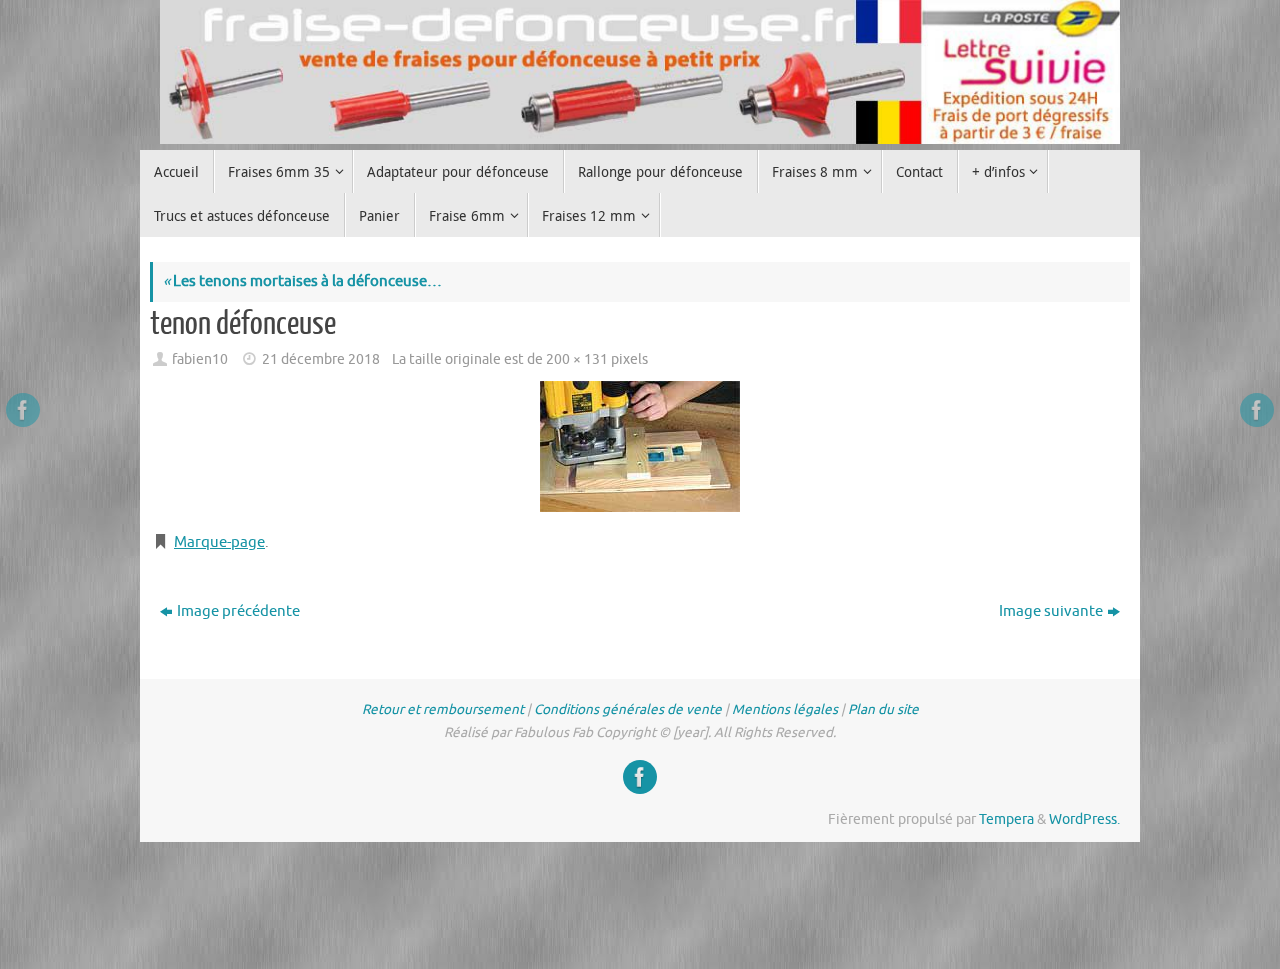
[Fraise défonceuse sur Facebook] (23, 410)
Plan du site (883, 709)
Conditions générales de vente (628, 709)
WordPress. (1084, 819)
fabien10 (200, 359)
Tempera (1006, 819)
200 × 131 (577, 359)
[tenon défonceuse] (640, 446)
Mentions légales (785, 709)
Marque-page (219, 542)
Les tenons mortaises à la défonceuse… (302, 281)
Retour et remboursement (443, 709)
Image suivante (1051, 611)
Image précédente (238, 611)
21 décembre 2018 (321, 359)
